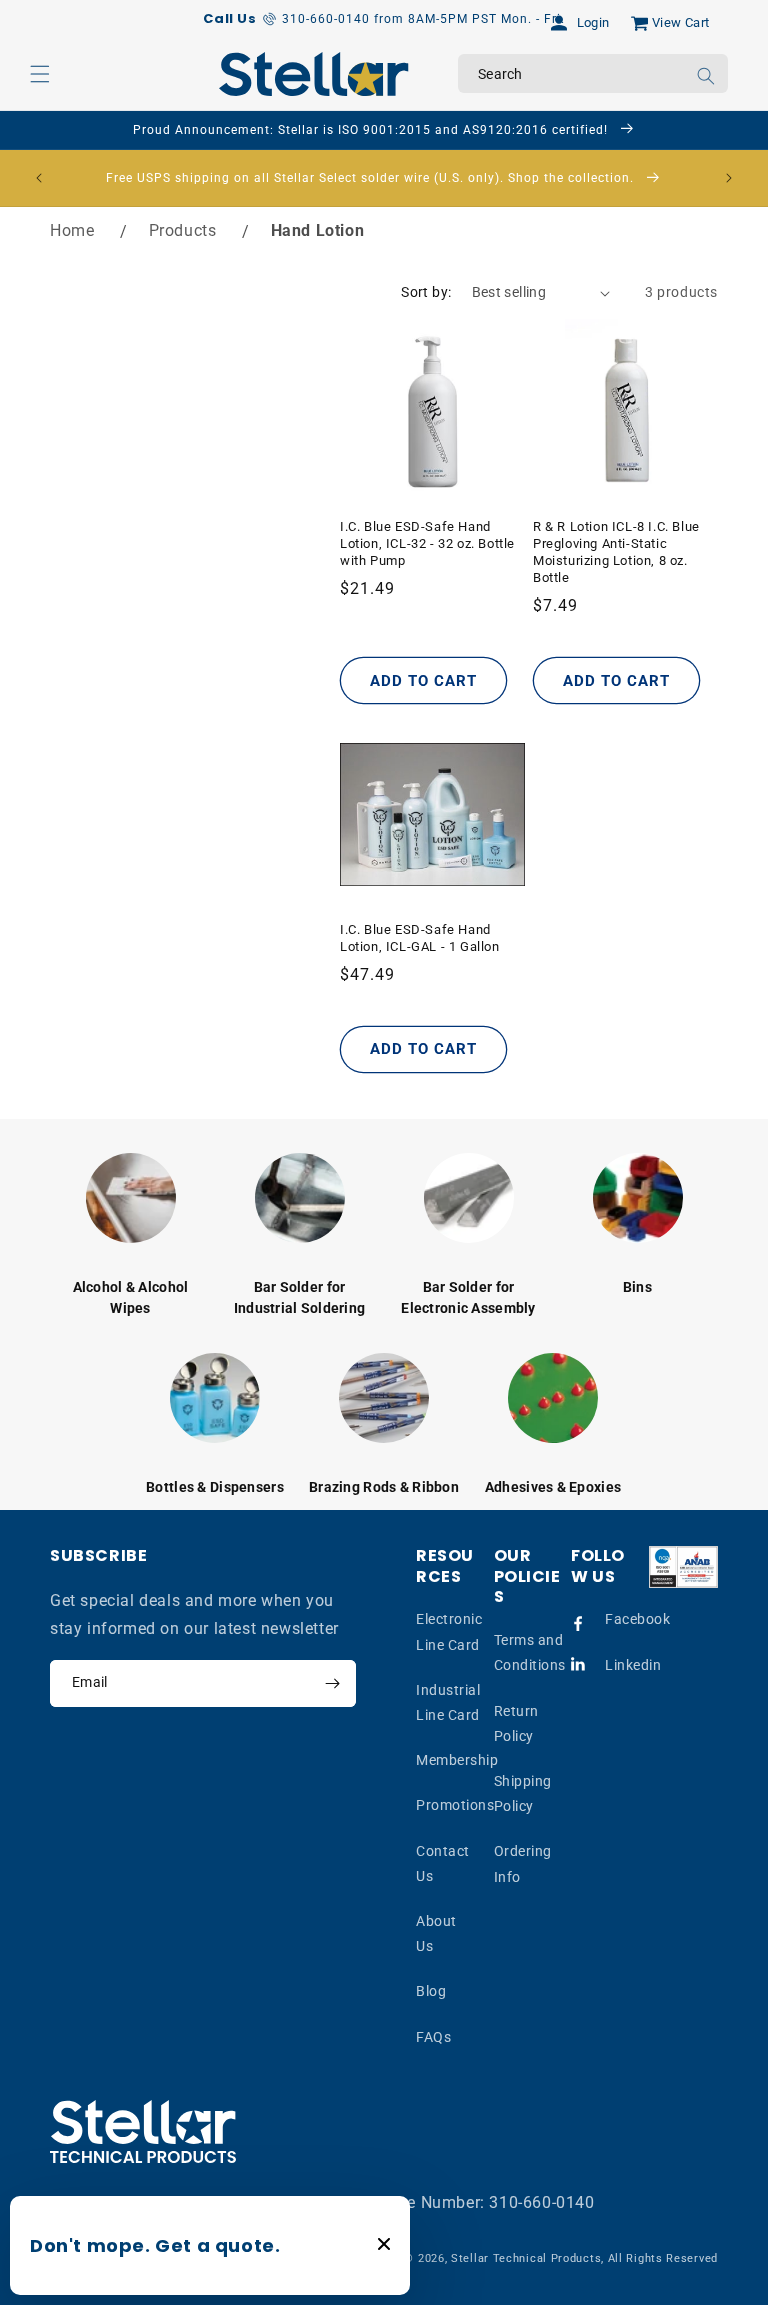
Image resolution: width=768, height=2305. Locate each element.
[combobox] (593, 73)
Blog (431, 1991)
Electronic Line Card (449, 1631)
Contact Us (443, 1863)
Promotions (455, 1805)
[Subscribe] (332, 1683)
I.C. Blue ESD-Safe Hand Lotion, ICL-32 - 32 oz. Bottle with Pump (427, 543)
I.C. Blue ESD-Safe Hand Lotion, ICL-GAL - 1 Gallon (420, 938)
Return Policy (516, 1723)
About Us (436, 1933)
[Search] (706, 76)
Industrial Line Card (448, 1702)
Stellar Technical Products (526, 2258)
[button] (40, 74)
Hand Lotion (318, 230)
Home (72, 230)
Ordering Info (523, 1863)
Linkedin (633, 1665)
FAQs (433, 2037)
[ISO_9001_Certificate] (684, 1567)
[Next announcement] (729, 178)
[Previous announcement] (39, 178)
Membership (457, 1760)
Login (593, 22)
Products (183, 230)
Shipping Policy (523, 1793)
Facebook (637, 1619)
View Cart (681, 22)
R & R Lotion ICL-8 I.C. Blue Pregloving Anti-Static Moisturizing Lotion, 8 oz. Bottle (616, 552)
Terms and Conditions (530, 1652)
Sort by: (426, 292)
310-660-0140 (541, 2202)
